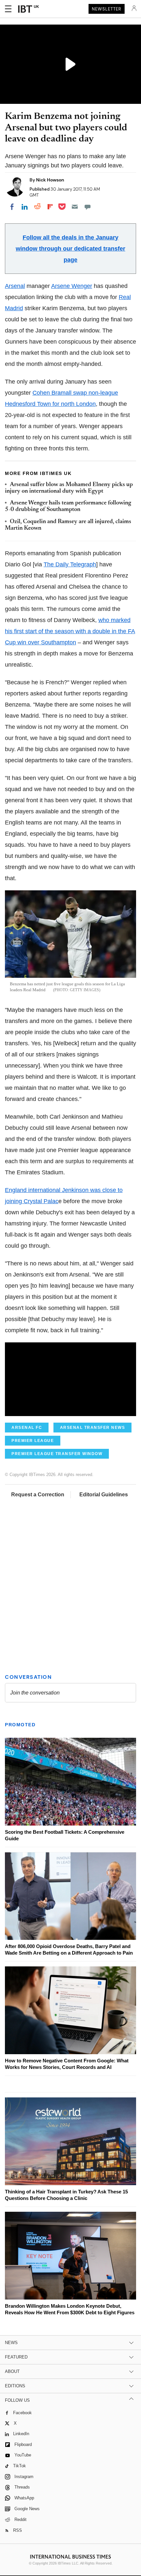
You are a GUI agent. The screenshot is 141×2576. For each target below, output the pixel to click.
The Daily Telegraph (70, 564)
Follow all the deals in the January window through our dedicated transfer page (70, 249)
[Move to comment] (88, 207)
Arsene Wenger (72, 286)
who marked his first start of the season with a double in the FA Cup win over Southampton (70, 631)
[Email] (75, 207)
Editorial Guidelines (104, 1495)
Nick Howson (50, 180)
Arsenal (15, 286)
